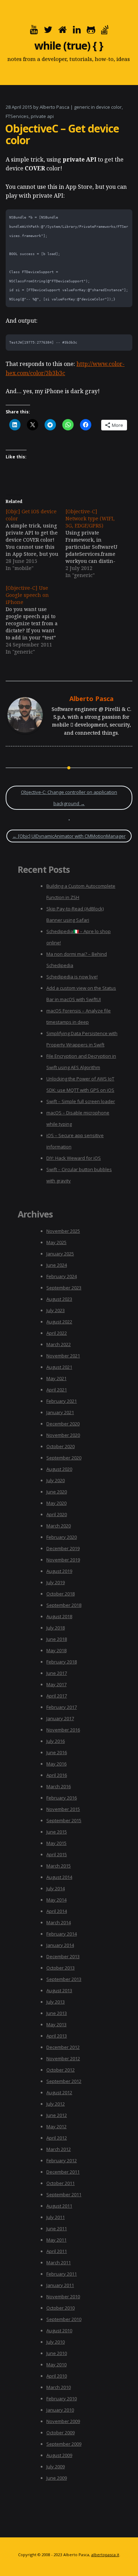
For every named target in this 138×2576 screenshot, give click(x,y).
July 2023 (56, 1310)
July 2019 (56, 1582)
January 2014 (60, 1945)
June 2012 (57, 2115)
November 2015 (63, 1809)
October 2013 (61, 1968)
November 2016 (63, 1730)
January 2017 (60, 1718)
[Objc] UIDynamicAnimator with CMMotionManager (69, 836)
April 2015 (57, 1854)
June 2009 (57, 2478)
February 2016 (62, 1798)
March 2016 (59, 1786)
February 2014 (62, 1934)
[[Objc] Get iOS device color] (36, 540)
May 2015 (56, 1843)
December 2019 (63, 1548)
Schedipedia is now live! (72, 977)
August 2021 (59, 1367)
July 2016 (56, 1741)
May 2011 (56, 2240)
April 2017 (57, 1696)
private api (42, 116)
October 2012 (61, 2070)
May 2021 (56, 1378)
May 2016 (56, 1764)
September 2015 (64, 1820)
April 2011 (57, 2251)
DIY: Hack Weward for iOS (74, 1158)
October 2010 (61, 2308)
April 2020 (57, 1514)
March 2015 (59, 1866)
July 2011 (56, 2217)
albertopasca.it (105, 2555)
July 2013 (56, 2002)
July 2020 (56, 1480)
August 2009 (59, 2455)
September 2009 (64, 2444)
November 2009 (63, 2421)
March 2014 (59, 1922)
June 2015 (57, 1832)
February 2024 (62, 1276)
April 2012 (57, 2138)
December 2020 (63, 1424)
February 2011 (62, 2274)
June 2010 (57, 2353)
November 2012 (63, 2058)
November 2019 (63, 1560)
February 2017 (62, 1707)
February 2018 (62, 1662)
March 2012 (59, 2149)
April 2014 (57, 1911)
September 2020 (64, 1458)
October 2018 (61, 1594)
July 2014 (56, 1888)
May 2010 (56, 2365)
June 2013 (57, 2013)
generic (82, 107)
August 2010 (59, 2331)
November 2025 (63, 1231)
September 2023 (64, 1288)
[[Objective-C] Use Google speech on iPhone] (36, 620)
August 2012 (59, 2092)
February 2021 (62, 1401)
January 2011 (60, 2285)
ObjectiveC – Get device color (62, 134)
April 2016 (57, 1775)
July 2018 (56, 1628)
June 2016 (57, 1752)
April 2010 (57, 2376)
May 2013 (56, 2024)
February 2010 (62, 2399)
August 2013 (59, 1990)
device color (109, 107)
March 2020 (59, 1526)
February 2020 (62, 1537)
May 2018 (56, 1650)
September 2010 (64, 2319)
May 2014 (56, 1900)
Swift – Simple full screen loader (81, 1101)
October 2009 (61, 2433)
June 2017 (57, 1673)
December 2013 (63, 1956)
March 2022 (59, 1344)
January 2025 (60, 1254)
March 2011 (59, 2263)
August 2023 (59, 1299)
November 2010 (63, 2297)
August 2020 (59, 1469)
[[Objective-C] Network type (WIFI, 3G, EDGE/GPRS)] (95, 543)
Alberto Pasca (54, 107)
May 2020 (56, 1503)
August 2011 (59, 2206)
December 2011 (63, 2172)
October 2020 (61, 1446)
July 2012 (56, 2104)
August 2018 (59, 1616)
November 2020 (63, 1435)
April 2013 (57, 2036)
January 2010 (60, 2410)
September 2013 (64, 1979)
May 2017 (56, 1684)
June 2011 (57, 2228)
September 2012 (64, 2081)
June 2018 (57, 1639)
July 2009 (56, 2467)
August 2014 (59, 1877)
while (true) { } (69, 46)
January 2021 (60, 1412)
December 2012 (63, 2047)
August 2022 (59, 1322)
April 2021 (57, 1390)
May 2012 (56, 2126)
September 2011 (64, 2194)
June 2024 (57, 1265)
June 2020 (57, 1492)
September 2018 (64, 1605)
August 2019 (59, 1571)
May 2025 (56, 1242)
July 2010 (56, 2342)
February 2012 (62, 2160)
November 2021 (63, 1356)
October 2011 (61, 2183)
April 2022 (57, 1333)
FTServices (17, 116)
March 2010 (59, 2387)
